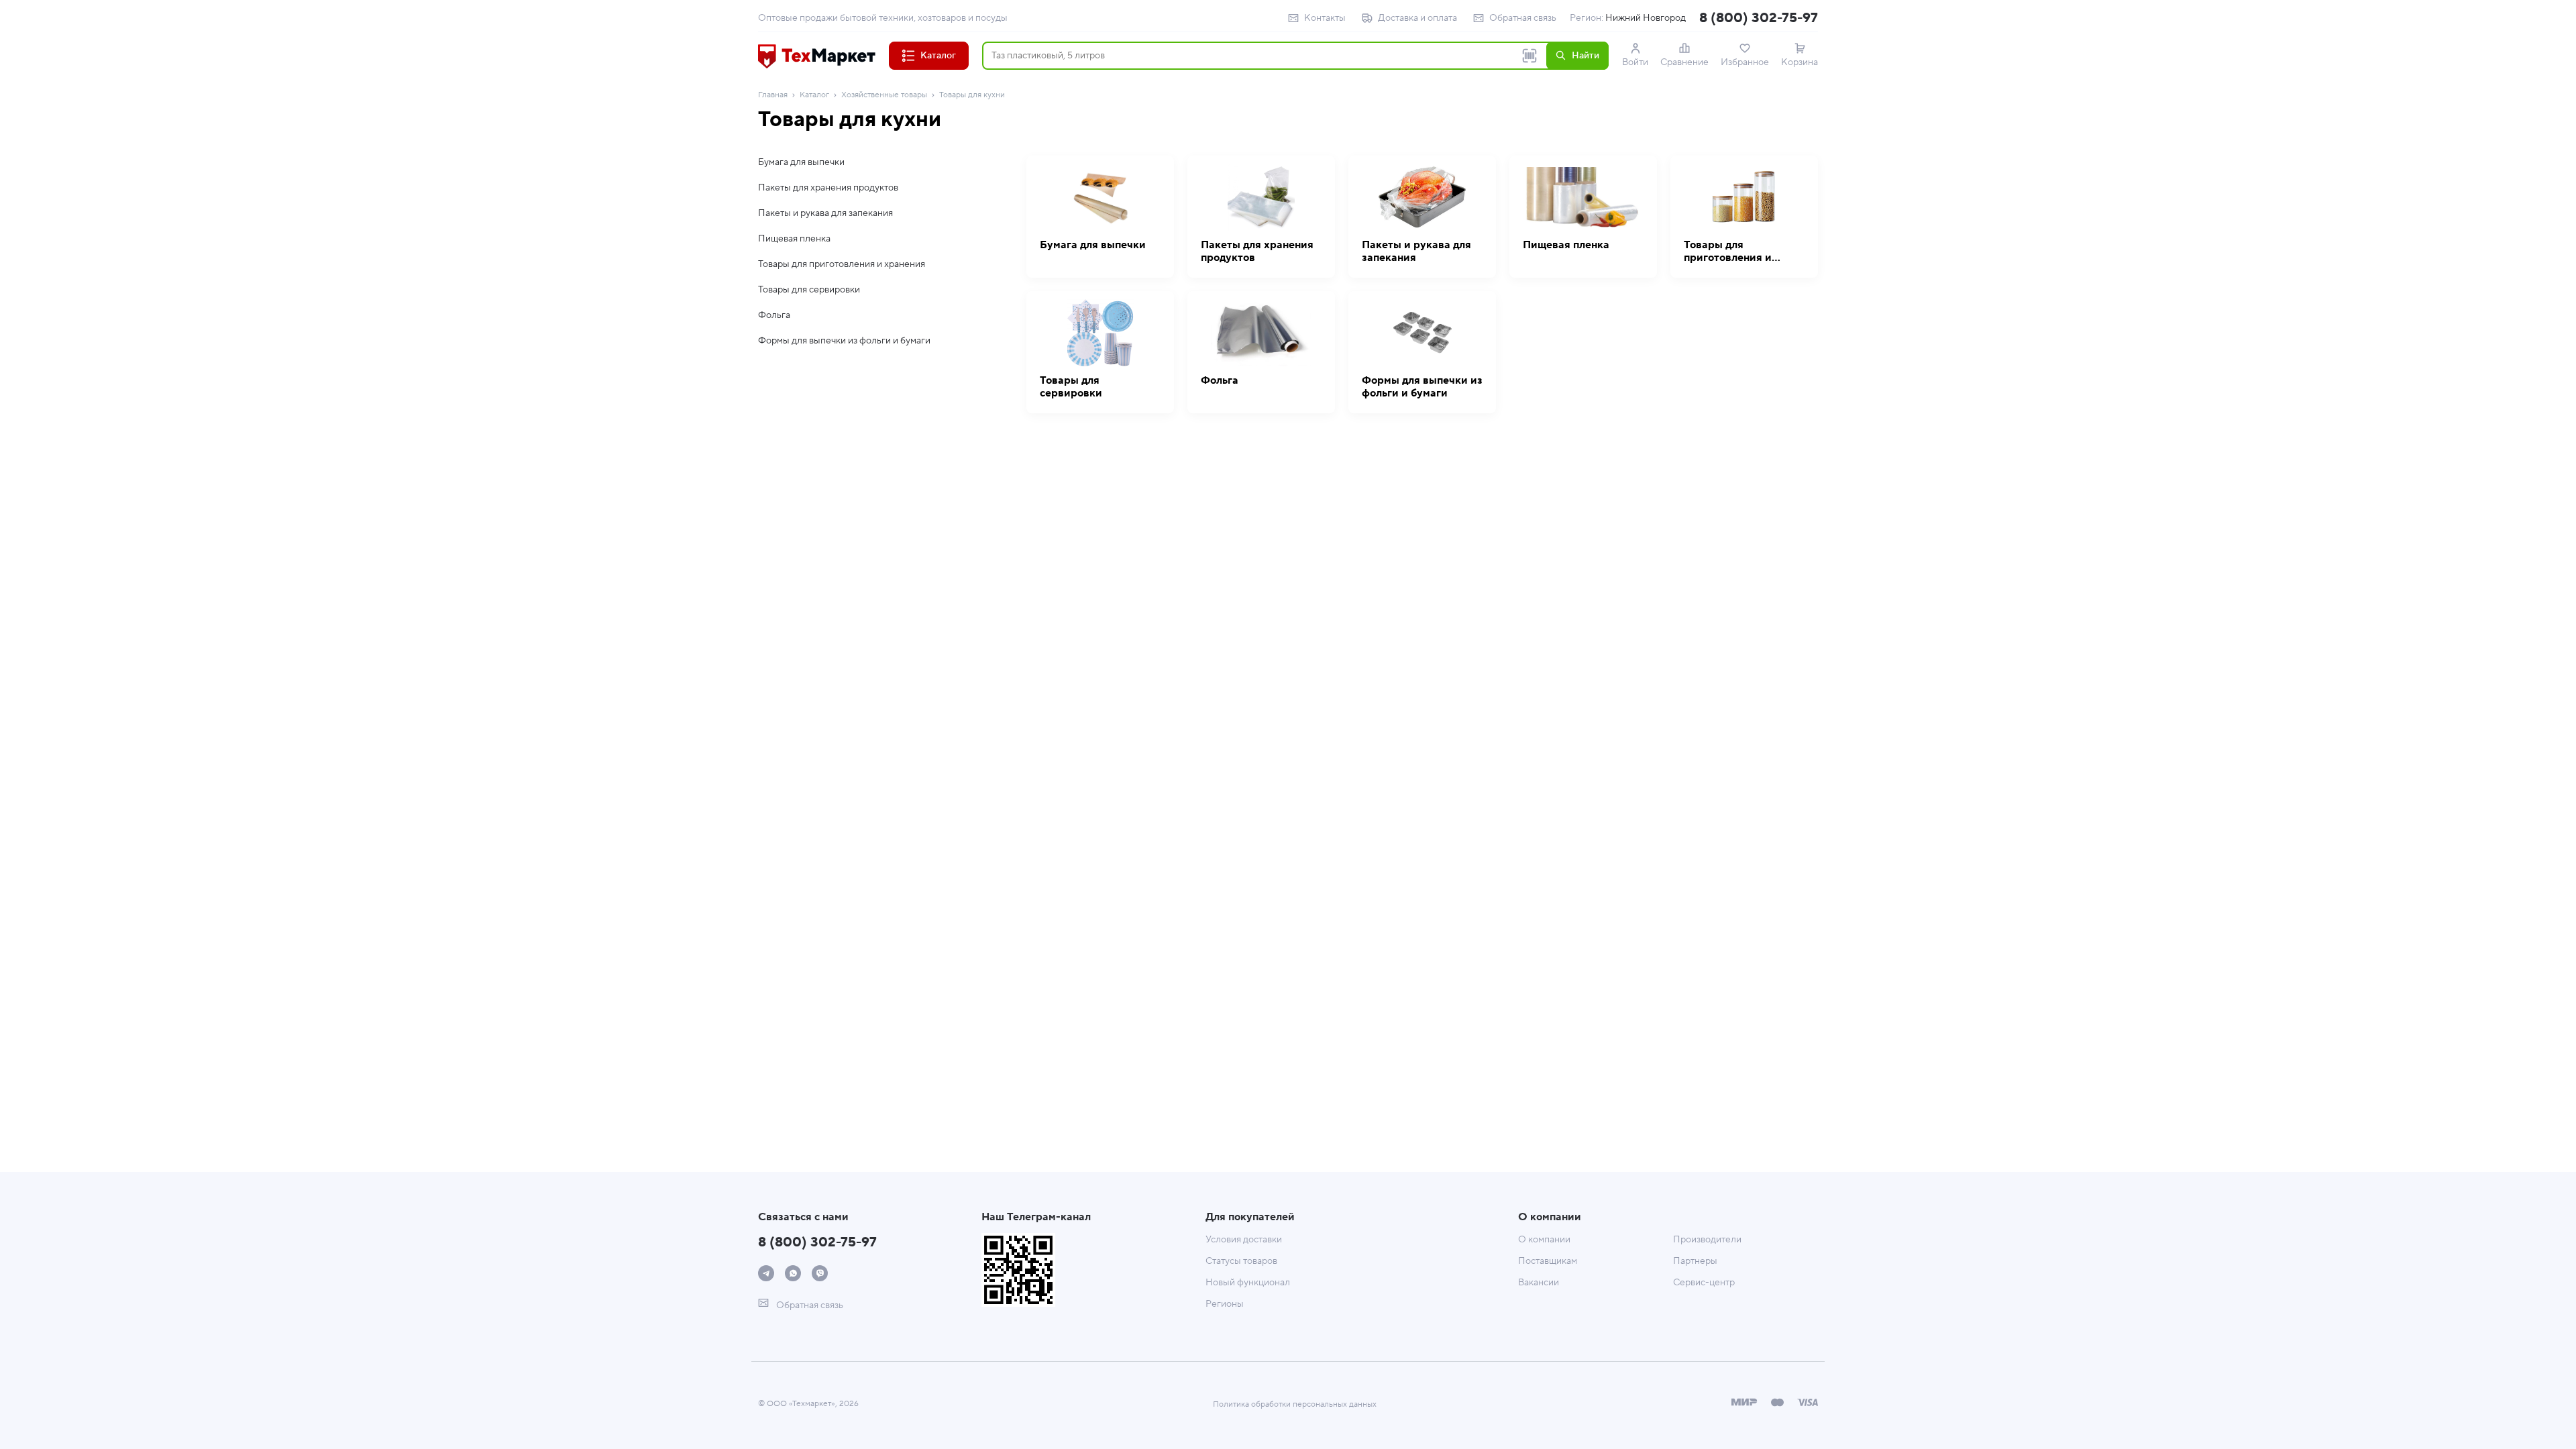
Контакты (1325, 18)
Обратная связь (1523, 18)
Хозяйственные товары (884, 95)
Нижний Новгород (1646, 18)
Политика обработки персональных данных (1295, 1404)
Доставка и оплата (1417, 18)
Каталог (814, 95)
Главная (773, 95)
